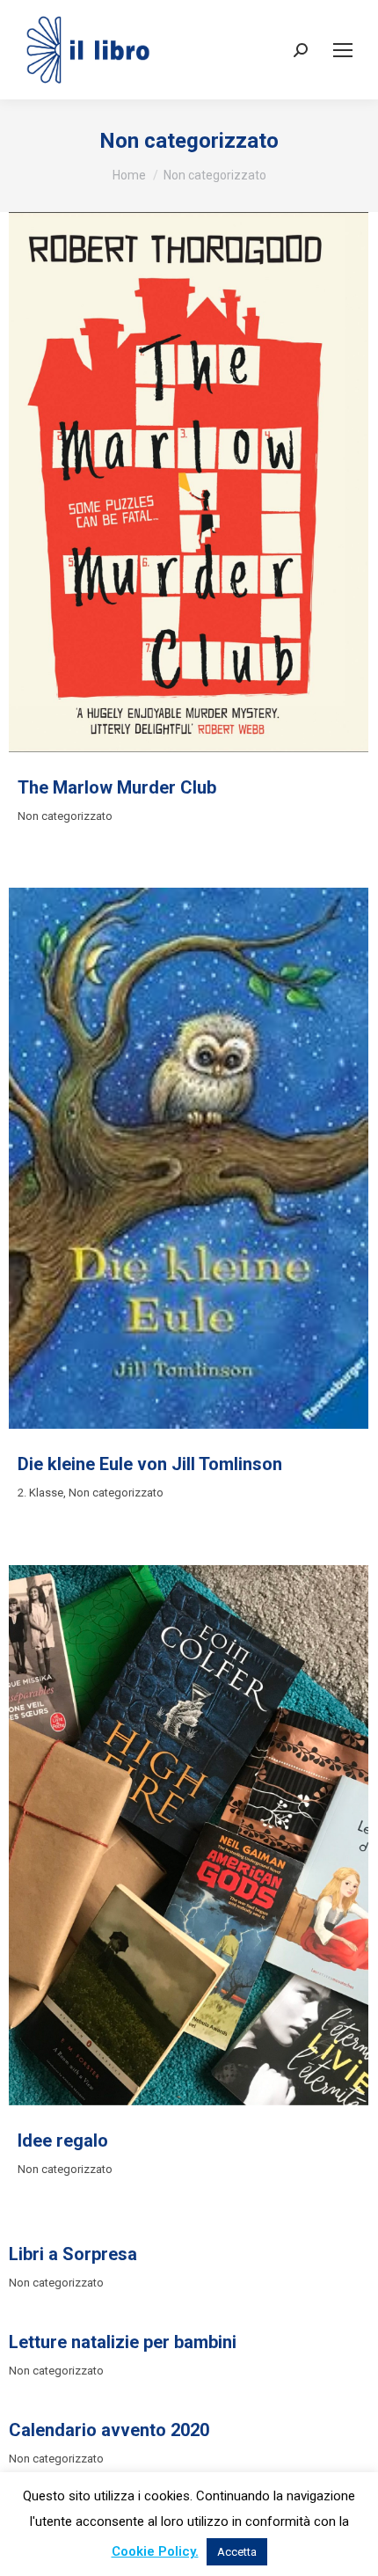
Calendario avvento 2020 (109, 2430)
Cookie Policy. (155, 2551)
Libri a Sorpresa (73, 2254)
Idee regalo (63, 2141)
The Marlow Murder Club (117, 787)
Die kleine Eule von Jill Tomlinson (150, 1464)
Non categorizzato (65, 816)
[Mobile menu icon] (343, 50)
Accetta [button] (237, 2552)
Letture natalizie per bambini (123, 2342)
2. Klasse (40, 1493)
